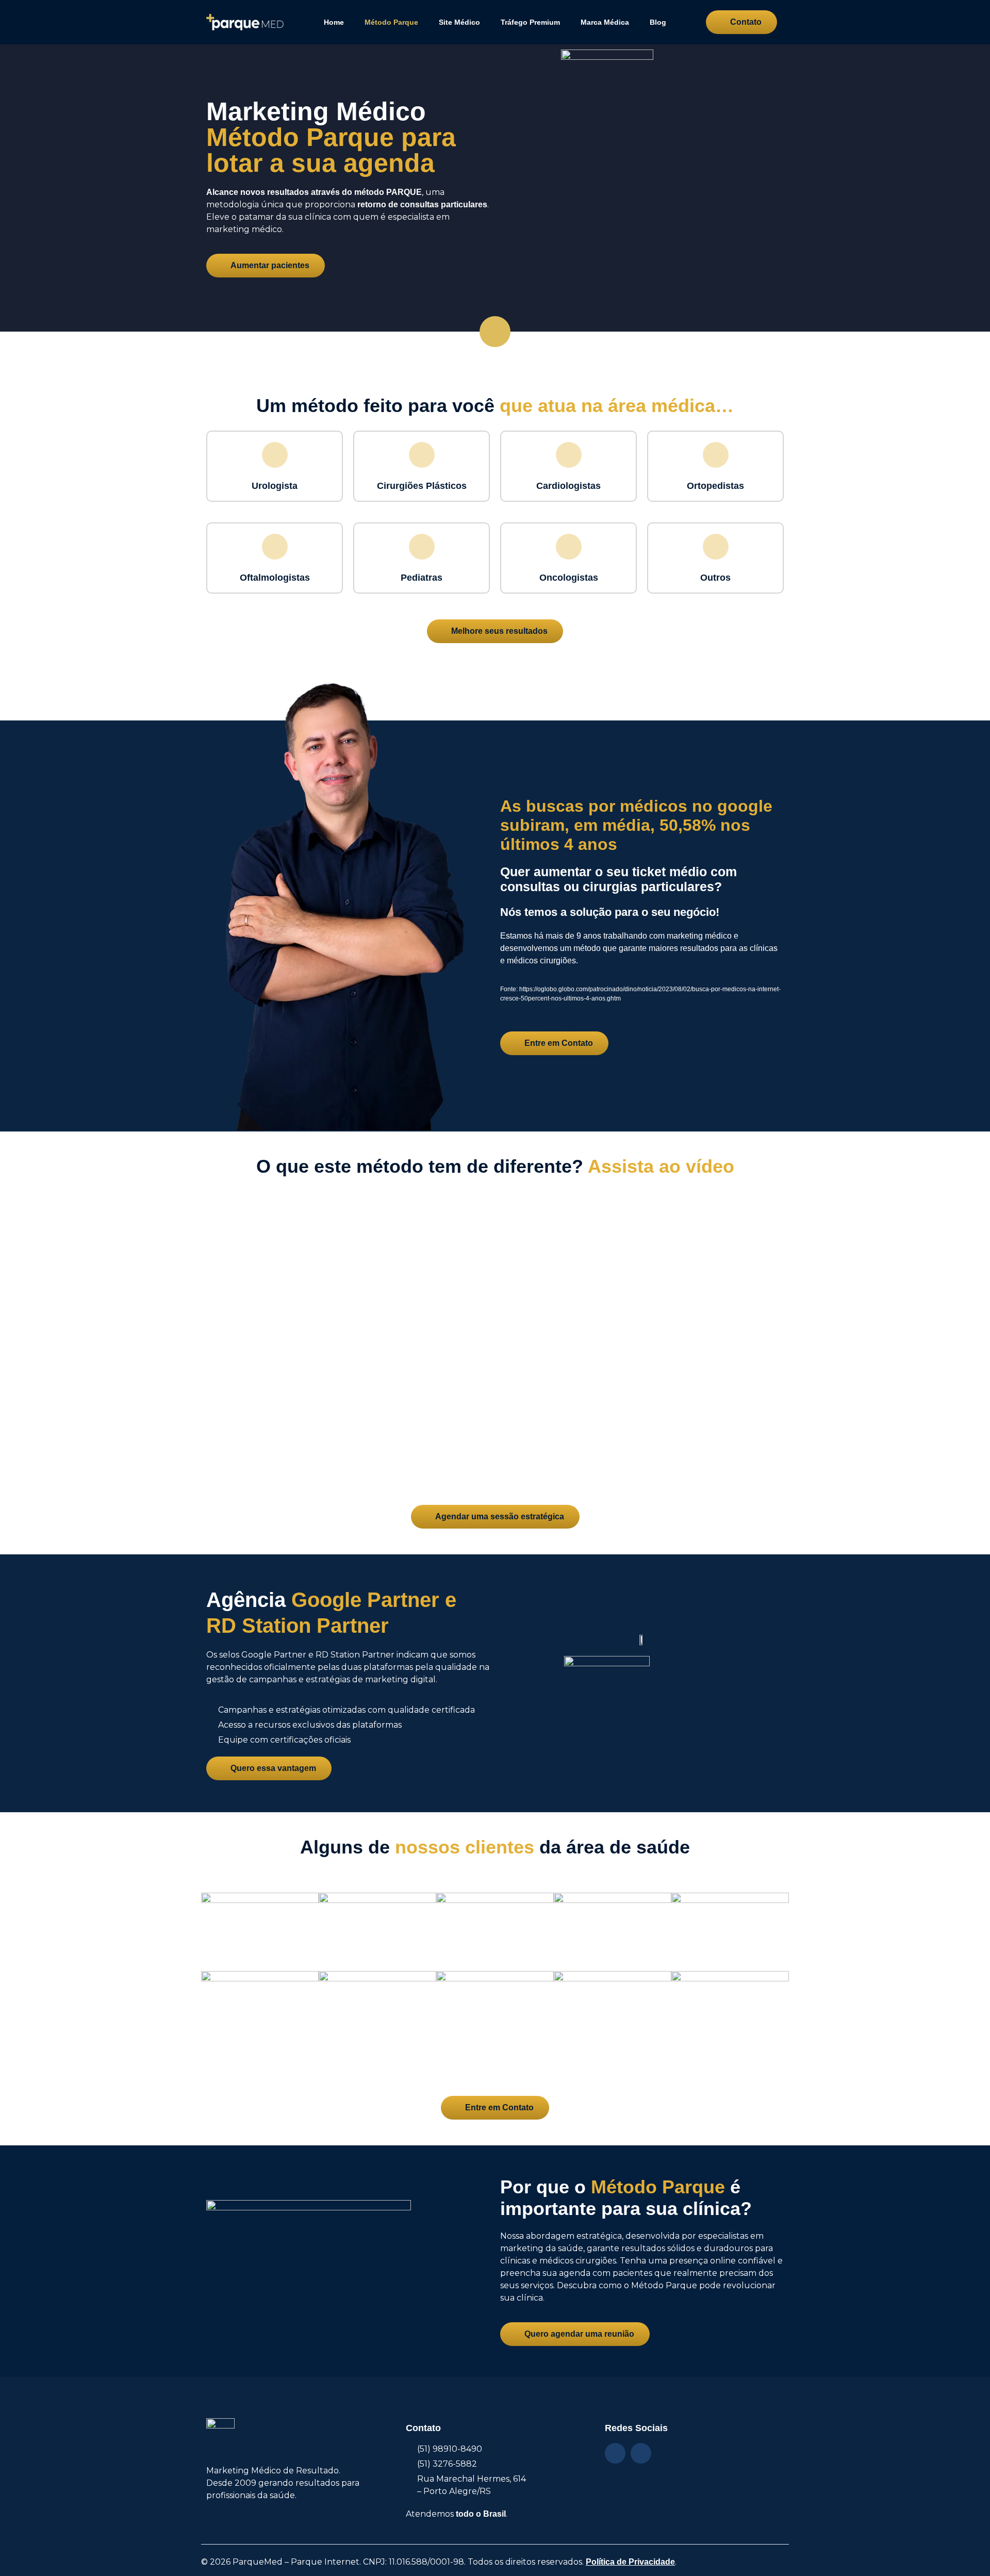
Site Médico (459, 22)
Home (334, 22)
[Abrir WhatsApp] (964, 2550)
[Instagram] (615, 2453)
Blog (658, 22)
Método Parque (391, 22)
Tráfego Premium (530, 22)
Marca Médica (605, 22)
